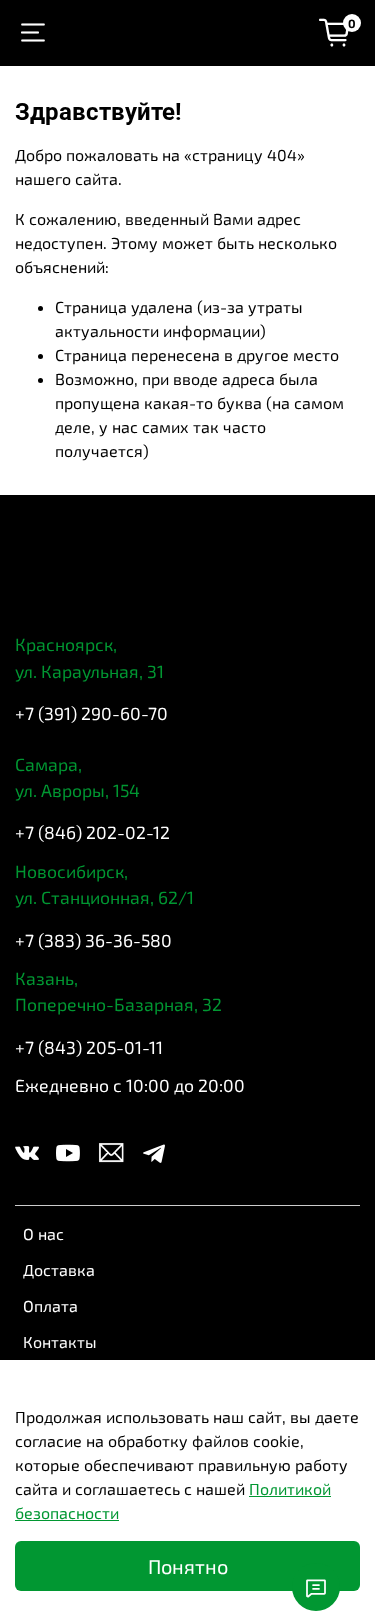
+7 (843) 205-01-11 (89, 1047)
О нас (43, 1233)
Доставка (59, 1269)
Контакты (60, 1341)
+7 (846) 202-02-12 (92, 832)
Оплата (50, 1305)
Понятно (188, 1566)
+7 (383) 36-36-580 (93, 940)
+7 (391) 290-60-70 (91, 713)
